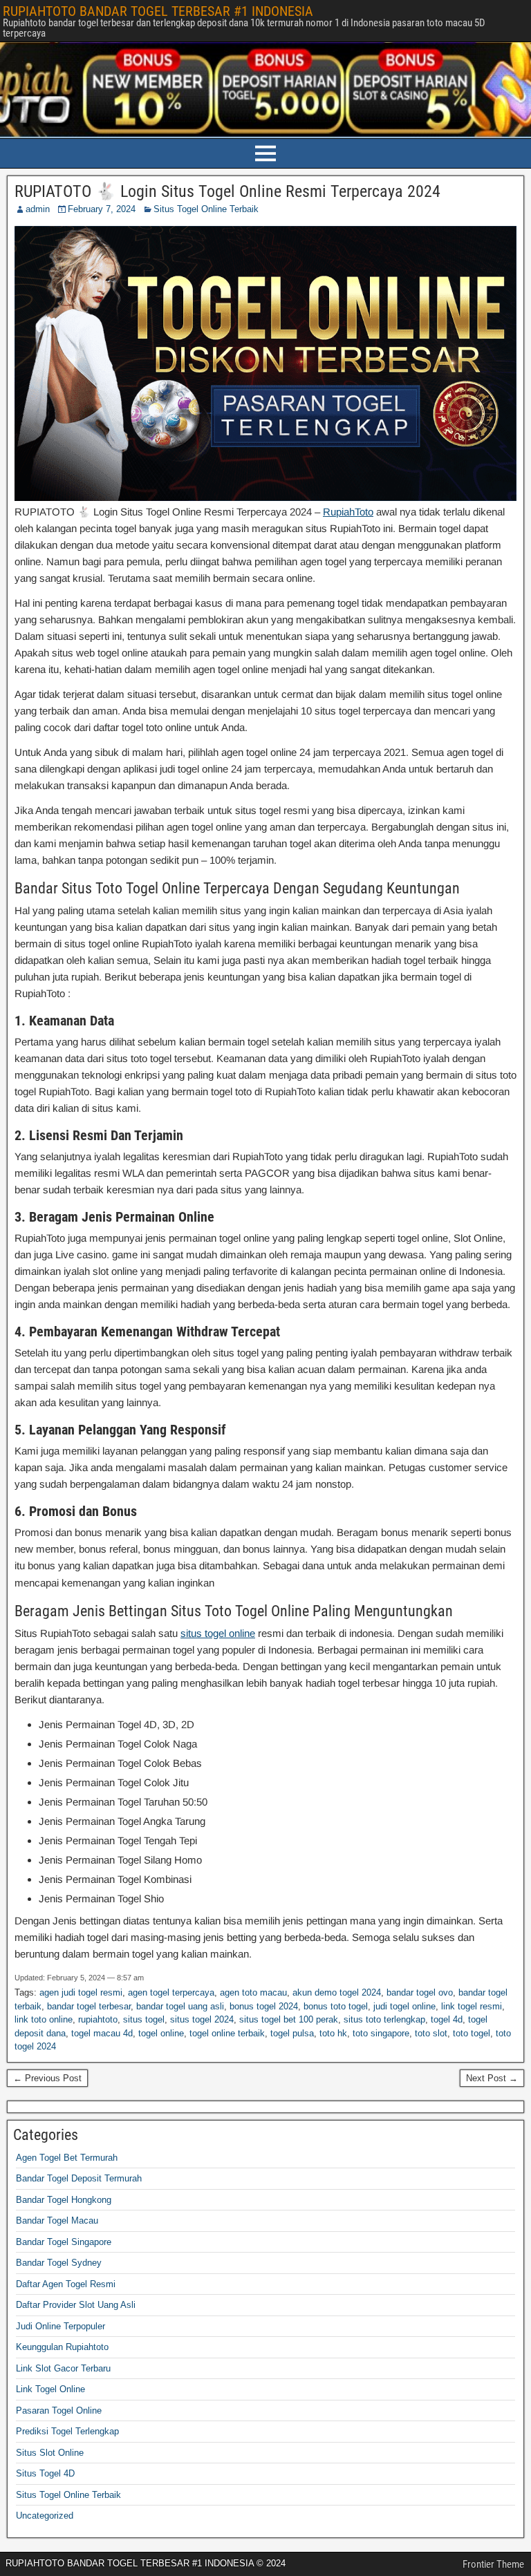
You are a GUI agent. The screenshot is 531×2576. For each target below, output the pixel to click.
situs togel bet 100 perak (289, 2019)
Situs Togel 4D (45, 2473)
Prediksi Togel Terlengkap (67, 2431)
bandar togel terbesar (89, 2006)
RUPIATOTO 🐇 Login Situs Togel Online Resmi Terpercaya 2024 (227, 191)
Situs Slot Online (50, 2453)
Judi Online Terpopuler (60, 2326)
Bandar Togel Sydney (59, 2263)
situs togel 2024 (202, 2019)
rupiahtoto (98, 2019)
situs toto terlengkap (384, 2019)
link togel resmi (472, 2006)
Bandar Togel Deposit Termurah (79, 2178)
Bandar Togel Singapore (64, 2242)
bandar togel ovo (420, 1992)
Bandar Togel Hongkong (64, 2200)
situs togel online (218, 1633)
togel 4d (447, 2019)
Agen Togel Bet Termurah (67, 2158)
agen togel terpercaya (171, 1992)
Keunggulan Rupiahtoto (62, 2347)
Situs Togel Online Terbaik (206, 209)
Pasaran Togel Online (59, 2411)
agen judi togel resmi (81, 1992)
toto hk (333, 2033)
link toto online (44, 2019)
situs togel (144, 2019)
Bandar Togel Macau (57, 2220)
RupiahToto (348, 512)
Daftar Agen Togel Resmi (66, 2284)
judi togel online (404, 2006)
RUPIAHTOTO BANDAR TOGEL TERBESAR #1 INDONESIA (158, 11)
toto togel (472, 2033)
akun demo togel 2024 (337, 1992)
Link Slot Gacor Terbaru (63, 2368)
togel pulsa (292, 2033)
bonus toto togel (336, 2006)
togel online (161, 2033)
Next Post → (492, 2078)
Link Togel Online (50, 2389)
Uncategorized (45, 2516)
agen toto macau (253, 1992)
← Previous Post (47, 2078)
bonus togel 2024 (264, 2006)
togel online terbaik (227, 2033)
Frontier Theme (493, 2564)
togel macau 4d (102, 2033)
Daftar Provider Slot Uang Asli (76, 2305)
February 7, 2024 (102, 209)
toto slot (431, 2033)
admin (38, 209)
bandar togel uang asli (180, 2006)
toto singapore (381, 2033)
